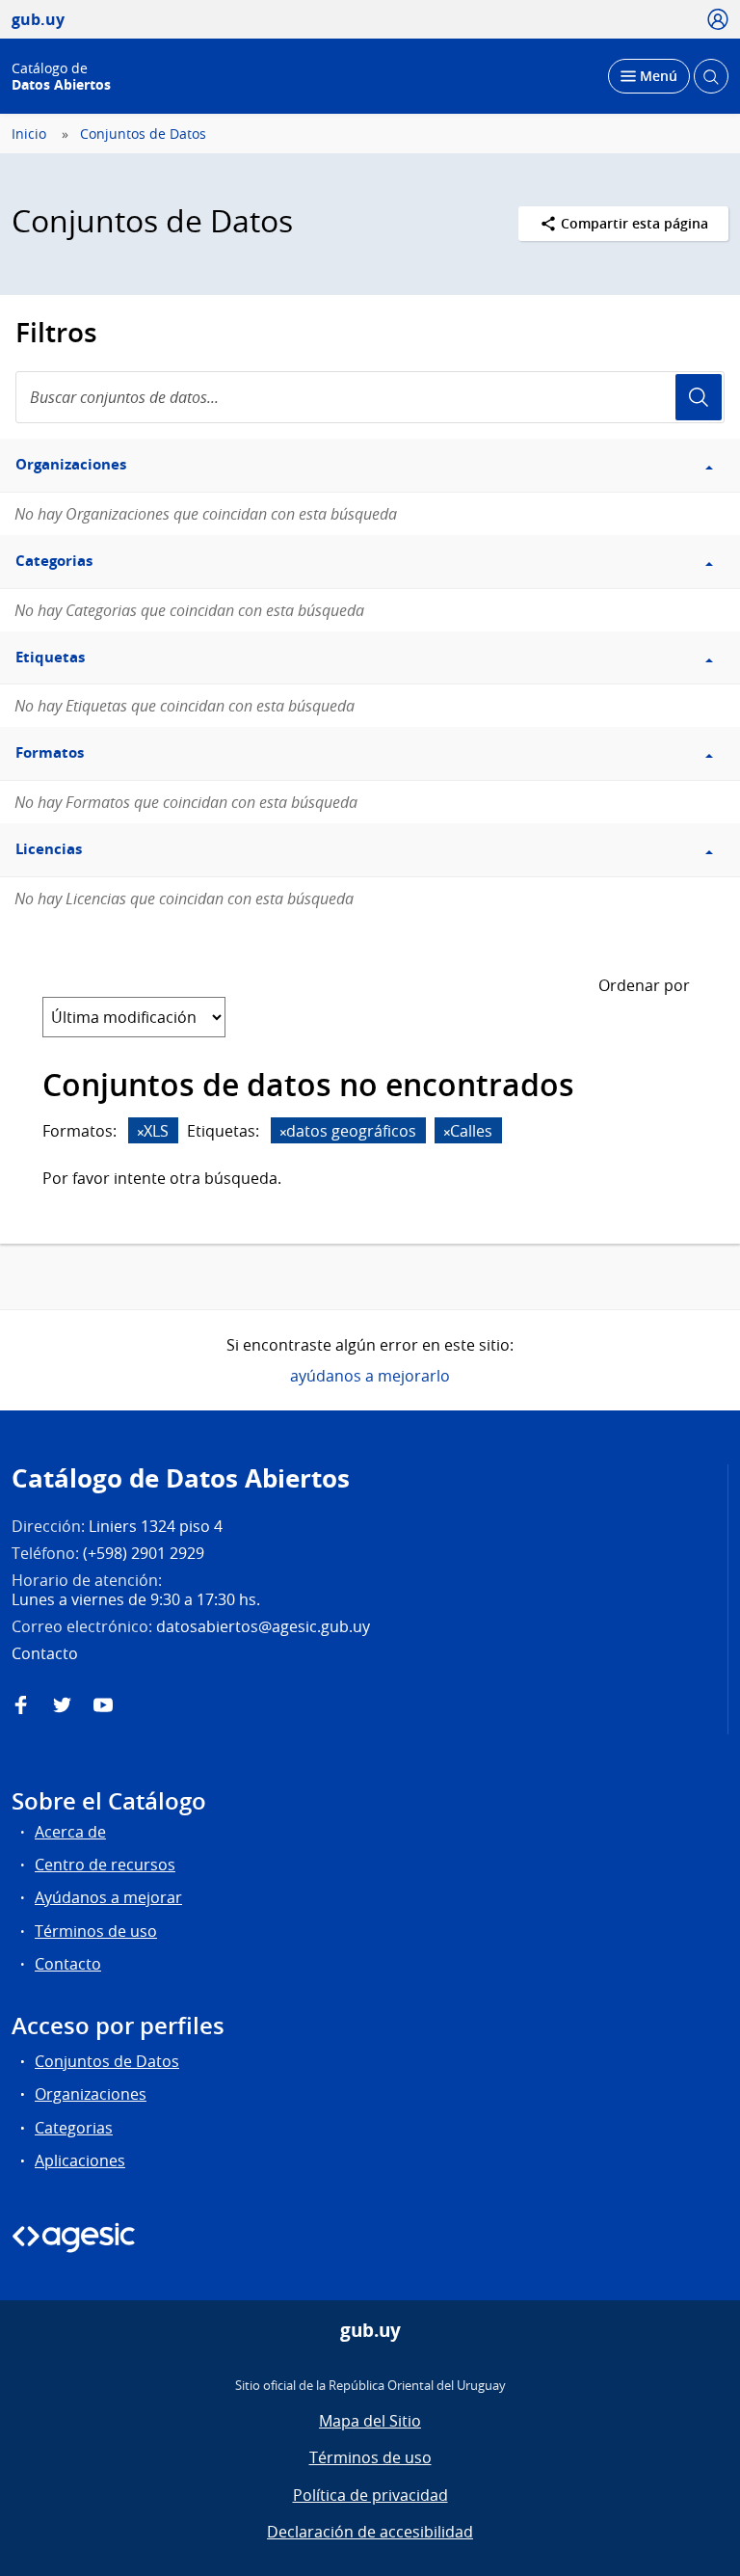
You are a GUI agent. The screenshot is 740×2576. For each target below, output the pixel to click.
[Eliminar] (141, 1132)
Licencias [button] (49, 849)
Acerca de (70, 1832)
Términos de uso (96, 1931)
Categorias (74, 2128)
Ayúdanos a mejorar (108, 1897)
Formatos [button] (50, 752)
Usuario (699, 397)
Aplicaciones (80, 2160)
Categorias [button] (54, 561)
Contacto (68, 1964)
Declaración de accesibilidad (370, 2532)
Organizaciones (91, 2094)
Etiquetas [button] (50, 657)
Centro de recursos (105, 1865)
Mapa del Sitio (370, 2421)
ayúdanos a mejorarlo (370, 1376)
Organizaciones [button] (71, 464)
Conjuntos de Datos (143, 134)
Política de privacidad (370, 2495)
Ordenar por (644, 985)
